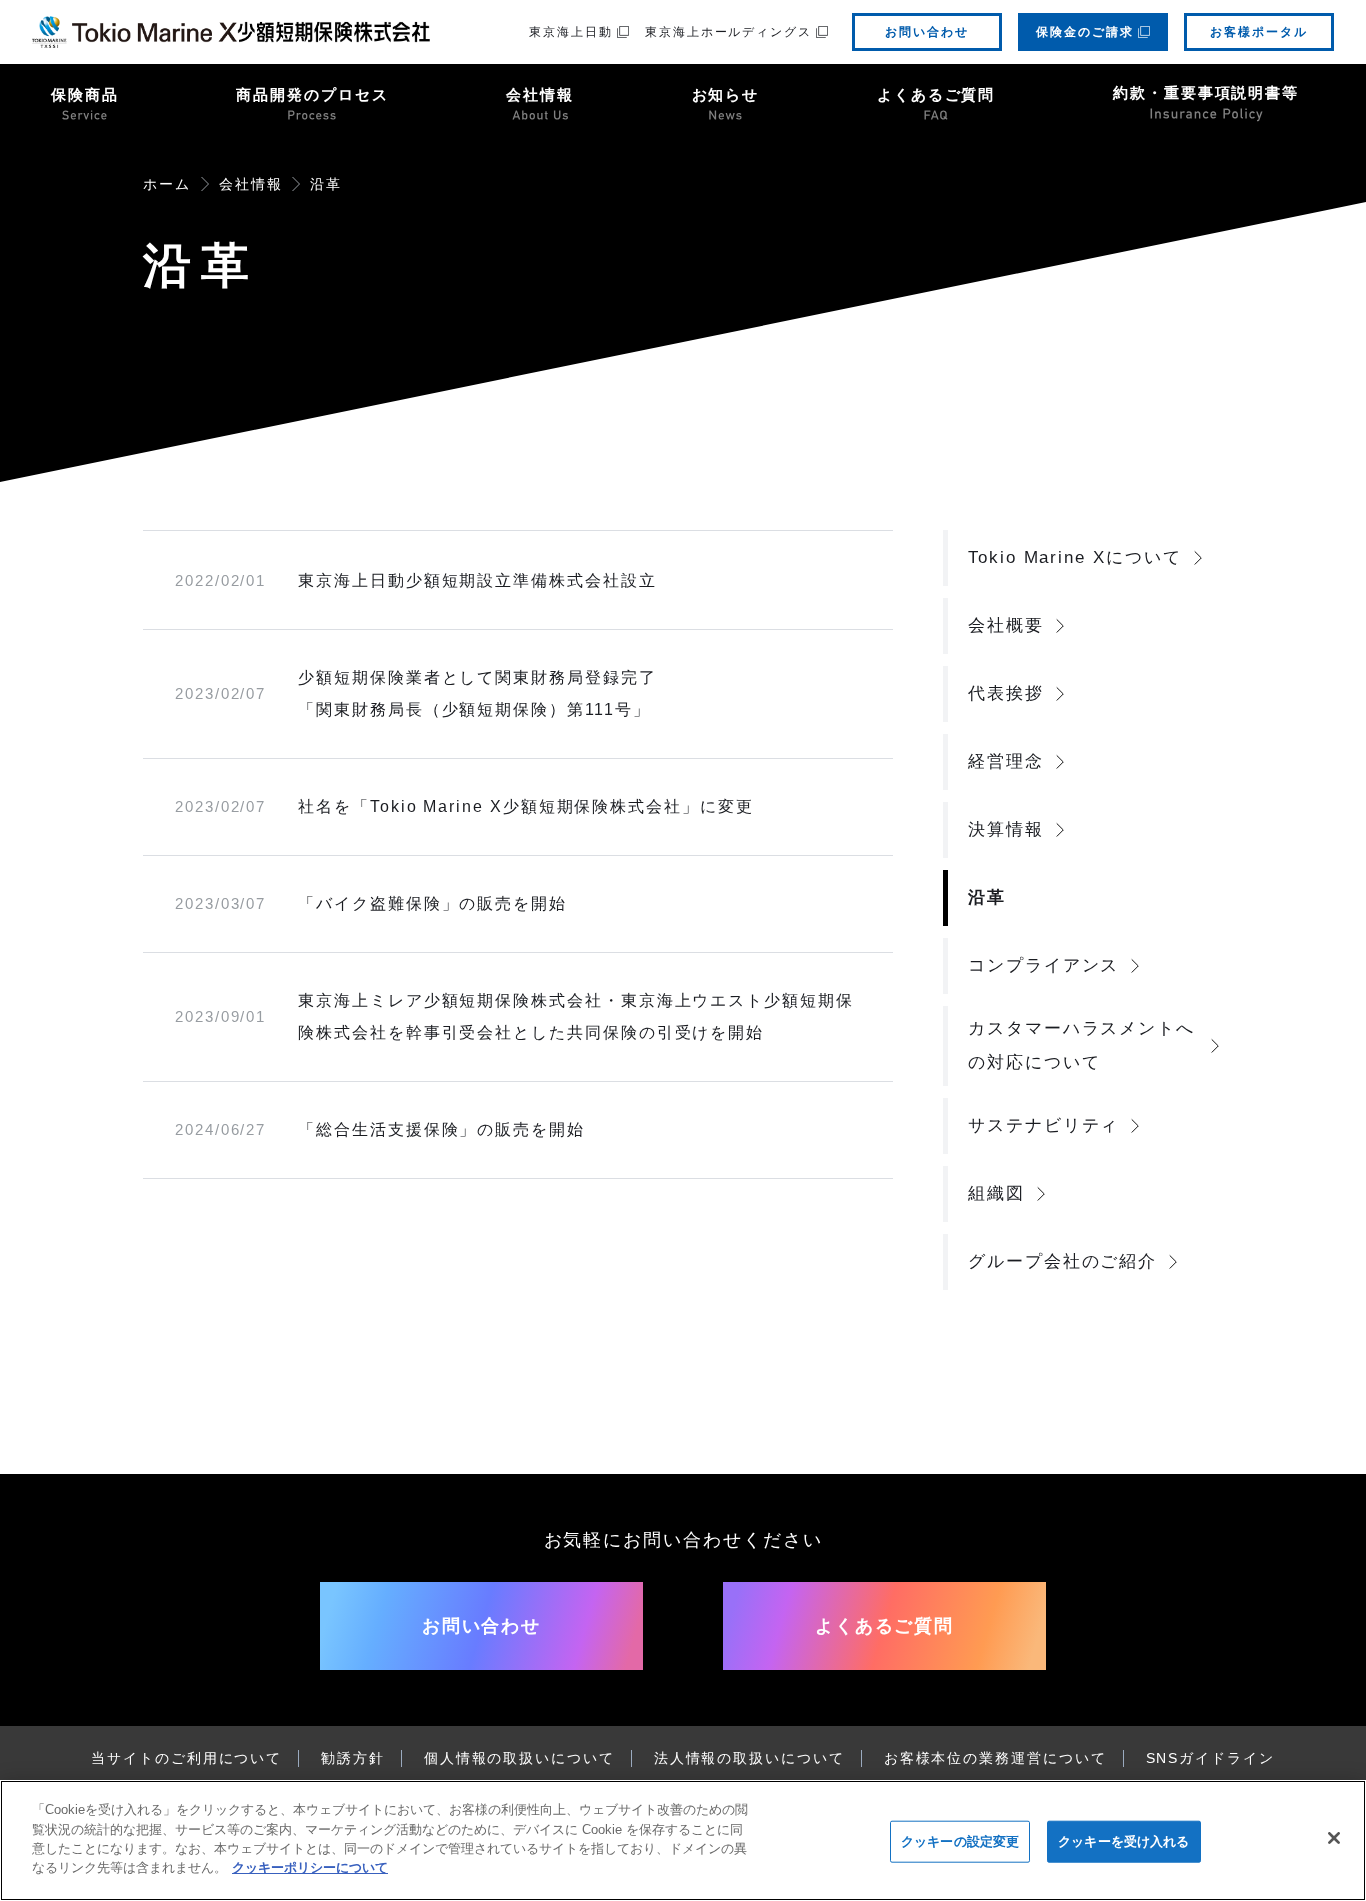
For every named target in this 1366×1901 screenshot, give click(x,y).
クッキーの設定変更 (960, 1841)
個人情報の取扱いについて (519, 1758)
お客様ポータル (1258, 32)
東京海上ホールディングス (728, 32)
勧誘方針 (353, 1758)
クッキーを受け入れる (1123, 1841)
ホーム (167, 184)
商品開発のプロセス (312, 94)
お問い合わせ (927, 32)
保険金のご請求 (1084, 32)
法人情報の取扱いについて (749, 1758)
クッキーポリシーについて (310, 1867)
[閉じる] (1334, 1838)
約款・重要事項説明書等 (1206, 92)
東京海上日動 (571, 32)
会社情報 (540, 94)
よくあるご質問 (936, 94)
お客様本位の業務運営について (995, 1758)
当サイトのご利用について (186, 1758)
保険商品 (85, 94)
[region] (683, 1840)
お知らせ (726, 94)
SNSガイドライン (1210, 1758)
